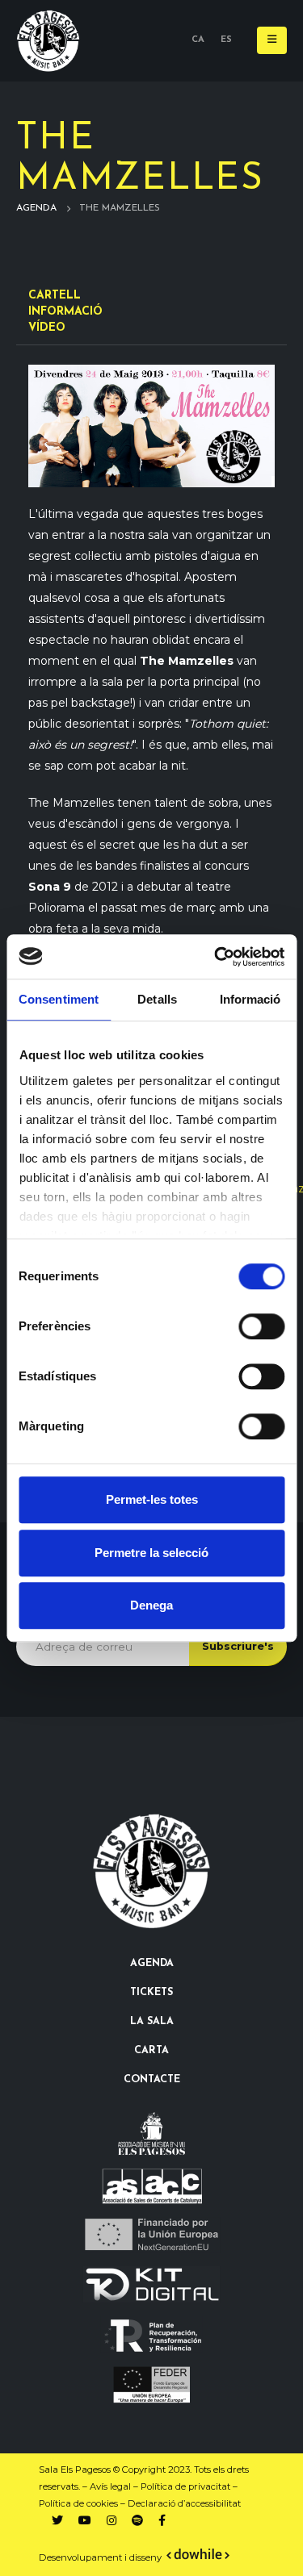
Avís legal (110, 2486)
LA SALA (152, 2022)
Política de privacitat (185, 2486)
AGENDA (152, 1964)
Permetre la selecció (151, 1553)
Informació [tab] (250, 999)
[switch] (261, 1326)
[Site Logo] (48, 41)
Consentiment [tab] (59, 999)
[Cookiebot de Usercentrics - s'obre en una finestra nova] (216, 957)
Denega (151, 1605)
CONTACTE (152, 2080)
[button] (272, 40)
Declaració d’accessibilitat (184, 2503)
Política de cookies (78, 2503)
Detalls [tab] (157, 999)
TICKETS (151, 1993)
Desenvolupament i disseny (101, 2557)
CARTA (151, 2051)
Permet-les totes (152, 1499)
